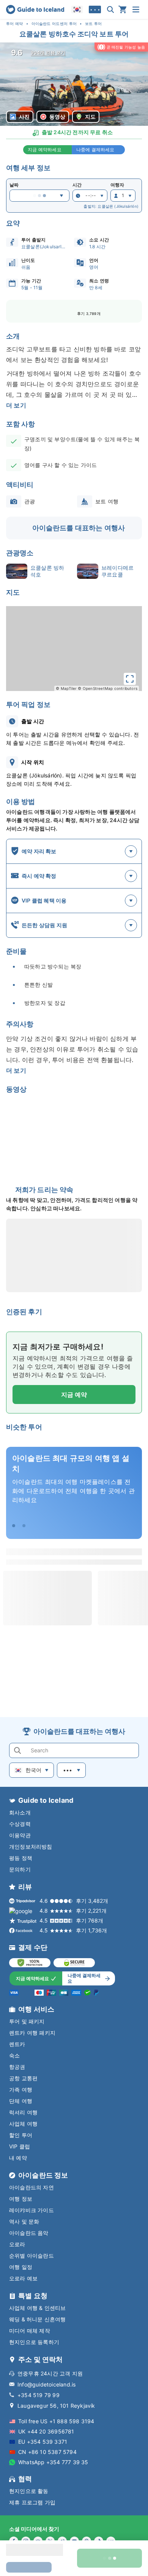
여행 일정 (21, 2267)
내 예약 (18, 2158)
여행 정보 (21, 2199)
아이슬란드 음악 (29, 2233)
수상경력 (20, 1824)
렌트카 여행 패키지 (32, 2033)
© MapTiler (66, 688)
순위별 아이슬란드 (31, 2256)
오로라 (17, 2244)
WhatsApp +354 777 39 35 (53, 2462)
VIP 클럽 (20, 2146)
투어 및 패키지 (27, 2021)
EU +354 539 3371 (43, 2442)
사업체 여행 (23, 2124)
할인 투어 (21, 2135)
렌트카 (17, 2044)
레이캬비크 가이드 (31, 2210)
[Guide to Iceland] (35, 9)
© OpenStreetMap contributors (108, 688)
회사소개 (20, 1812)
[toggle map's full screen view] (130, 679)
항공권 (17, 2067)
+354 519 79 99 (39, 2395)
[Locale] (77, 9)
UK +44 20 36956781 (46, 2431)
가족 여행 (21, 2089)
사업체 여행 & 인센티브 (38, 2308)
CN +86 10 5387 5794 (47, 2452)
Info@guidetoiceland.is (46, 2384)
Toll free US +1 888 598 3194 (56, 2421)
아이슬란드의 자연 (31, 2187)
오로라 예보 (23, 2278)
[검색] (110, 9)
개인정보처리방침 (31, 1847)
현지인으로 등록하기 (34, 2342)
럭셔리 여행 (23, 2112)
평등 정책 (21, 1858)
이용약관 (20, 1835)
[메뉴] (136, 9)
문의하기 (20, 1869)
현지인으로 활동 (29, 2491)
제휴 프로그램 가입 (32, 2502)
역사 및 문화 (24, 2221)
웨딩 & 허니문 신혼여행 (38, 2319)
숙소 (14, 2055)
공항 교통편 (23, 2078)
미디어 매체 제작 (30, 2331)
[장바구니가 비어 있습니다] (123, 9)
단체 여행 (21, 2101)
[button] (74, 84)
